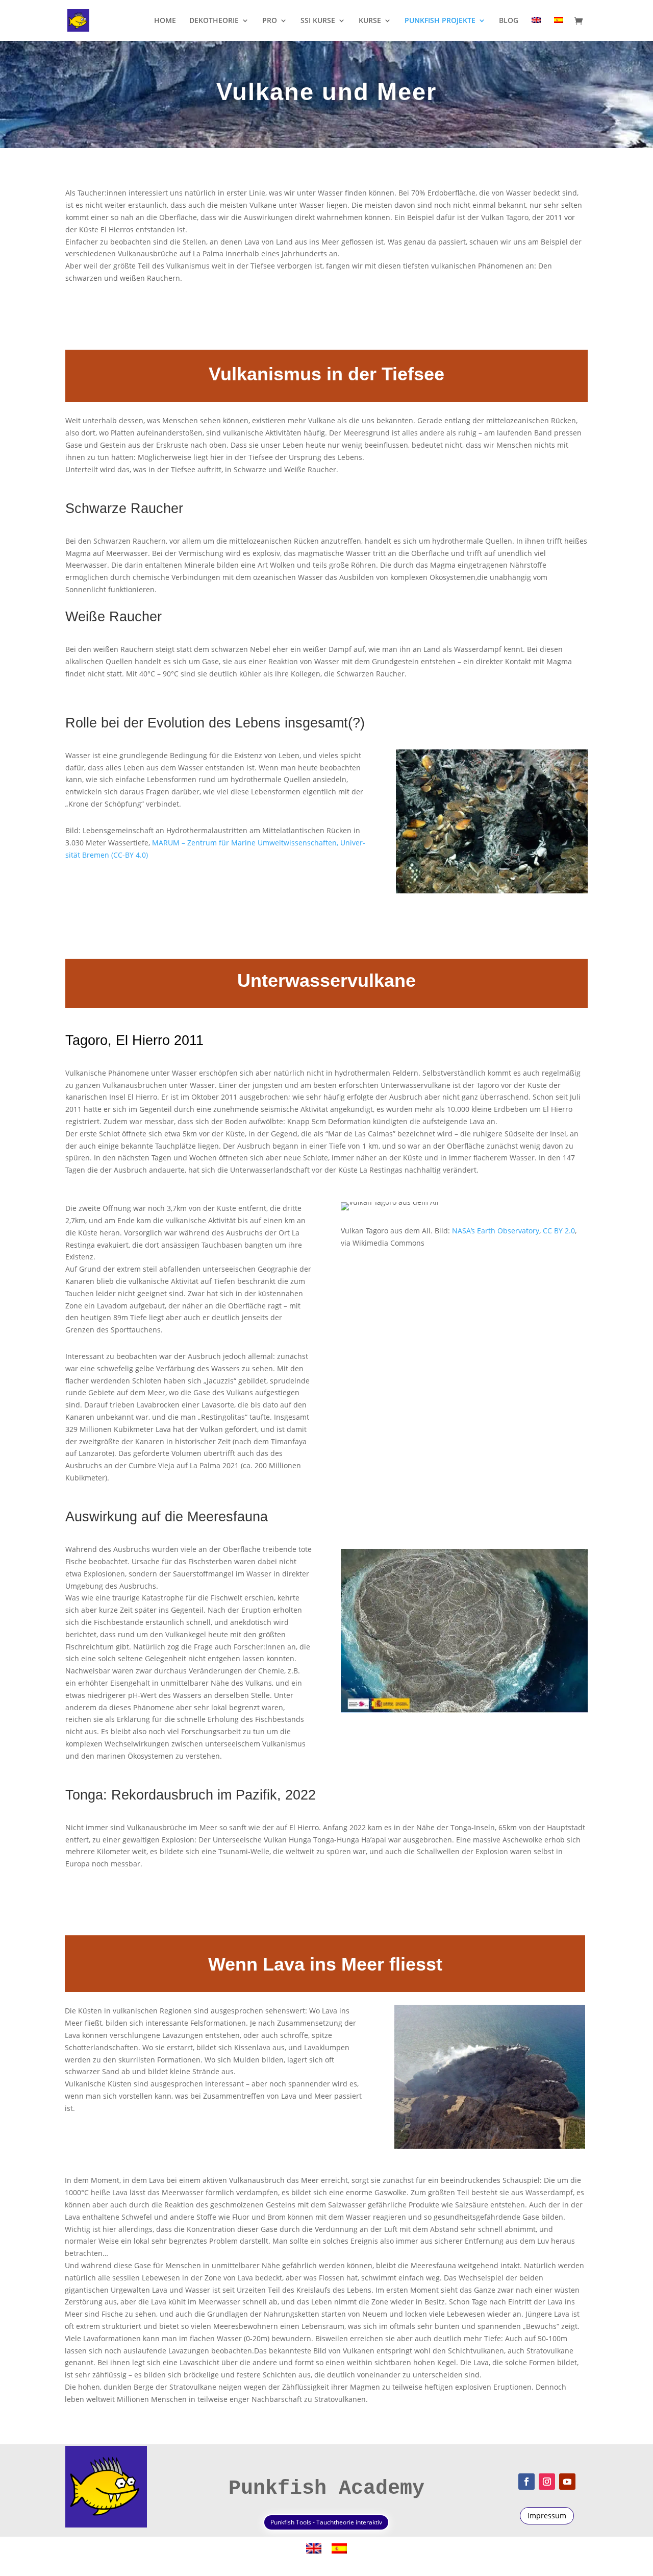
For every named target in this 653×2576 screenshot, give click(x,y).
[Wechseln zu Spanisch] (559, 29)
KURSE (370, 21)
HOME (165, 21)
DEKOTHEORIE (214, 21)
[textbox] (326, 377)
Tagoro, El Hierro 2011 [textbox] (134, 1041)
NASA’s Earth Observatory (496, 1231)
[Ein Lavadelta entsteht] (490, 2146)
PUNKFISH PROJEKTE (440, 21)
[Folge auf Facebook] (526, 2482)
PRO (270, 21)
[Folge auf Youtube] (567, 2482)
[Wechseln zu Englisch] (536, 29)
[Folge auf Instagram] (547, 2482)
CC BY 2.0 (559, 1231)
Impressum (547, 2516)
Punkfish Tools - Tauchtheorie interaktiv (326, 2522)
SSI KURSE (318, 21)
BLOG (509, 21)
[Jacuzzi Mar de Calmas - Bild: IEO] (464, 1710)
